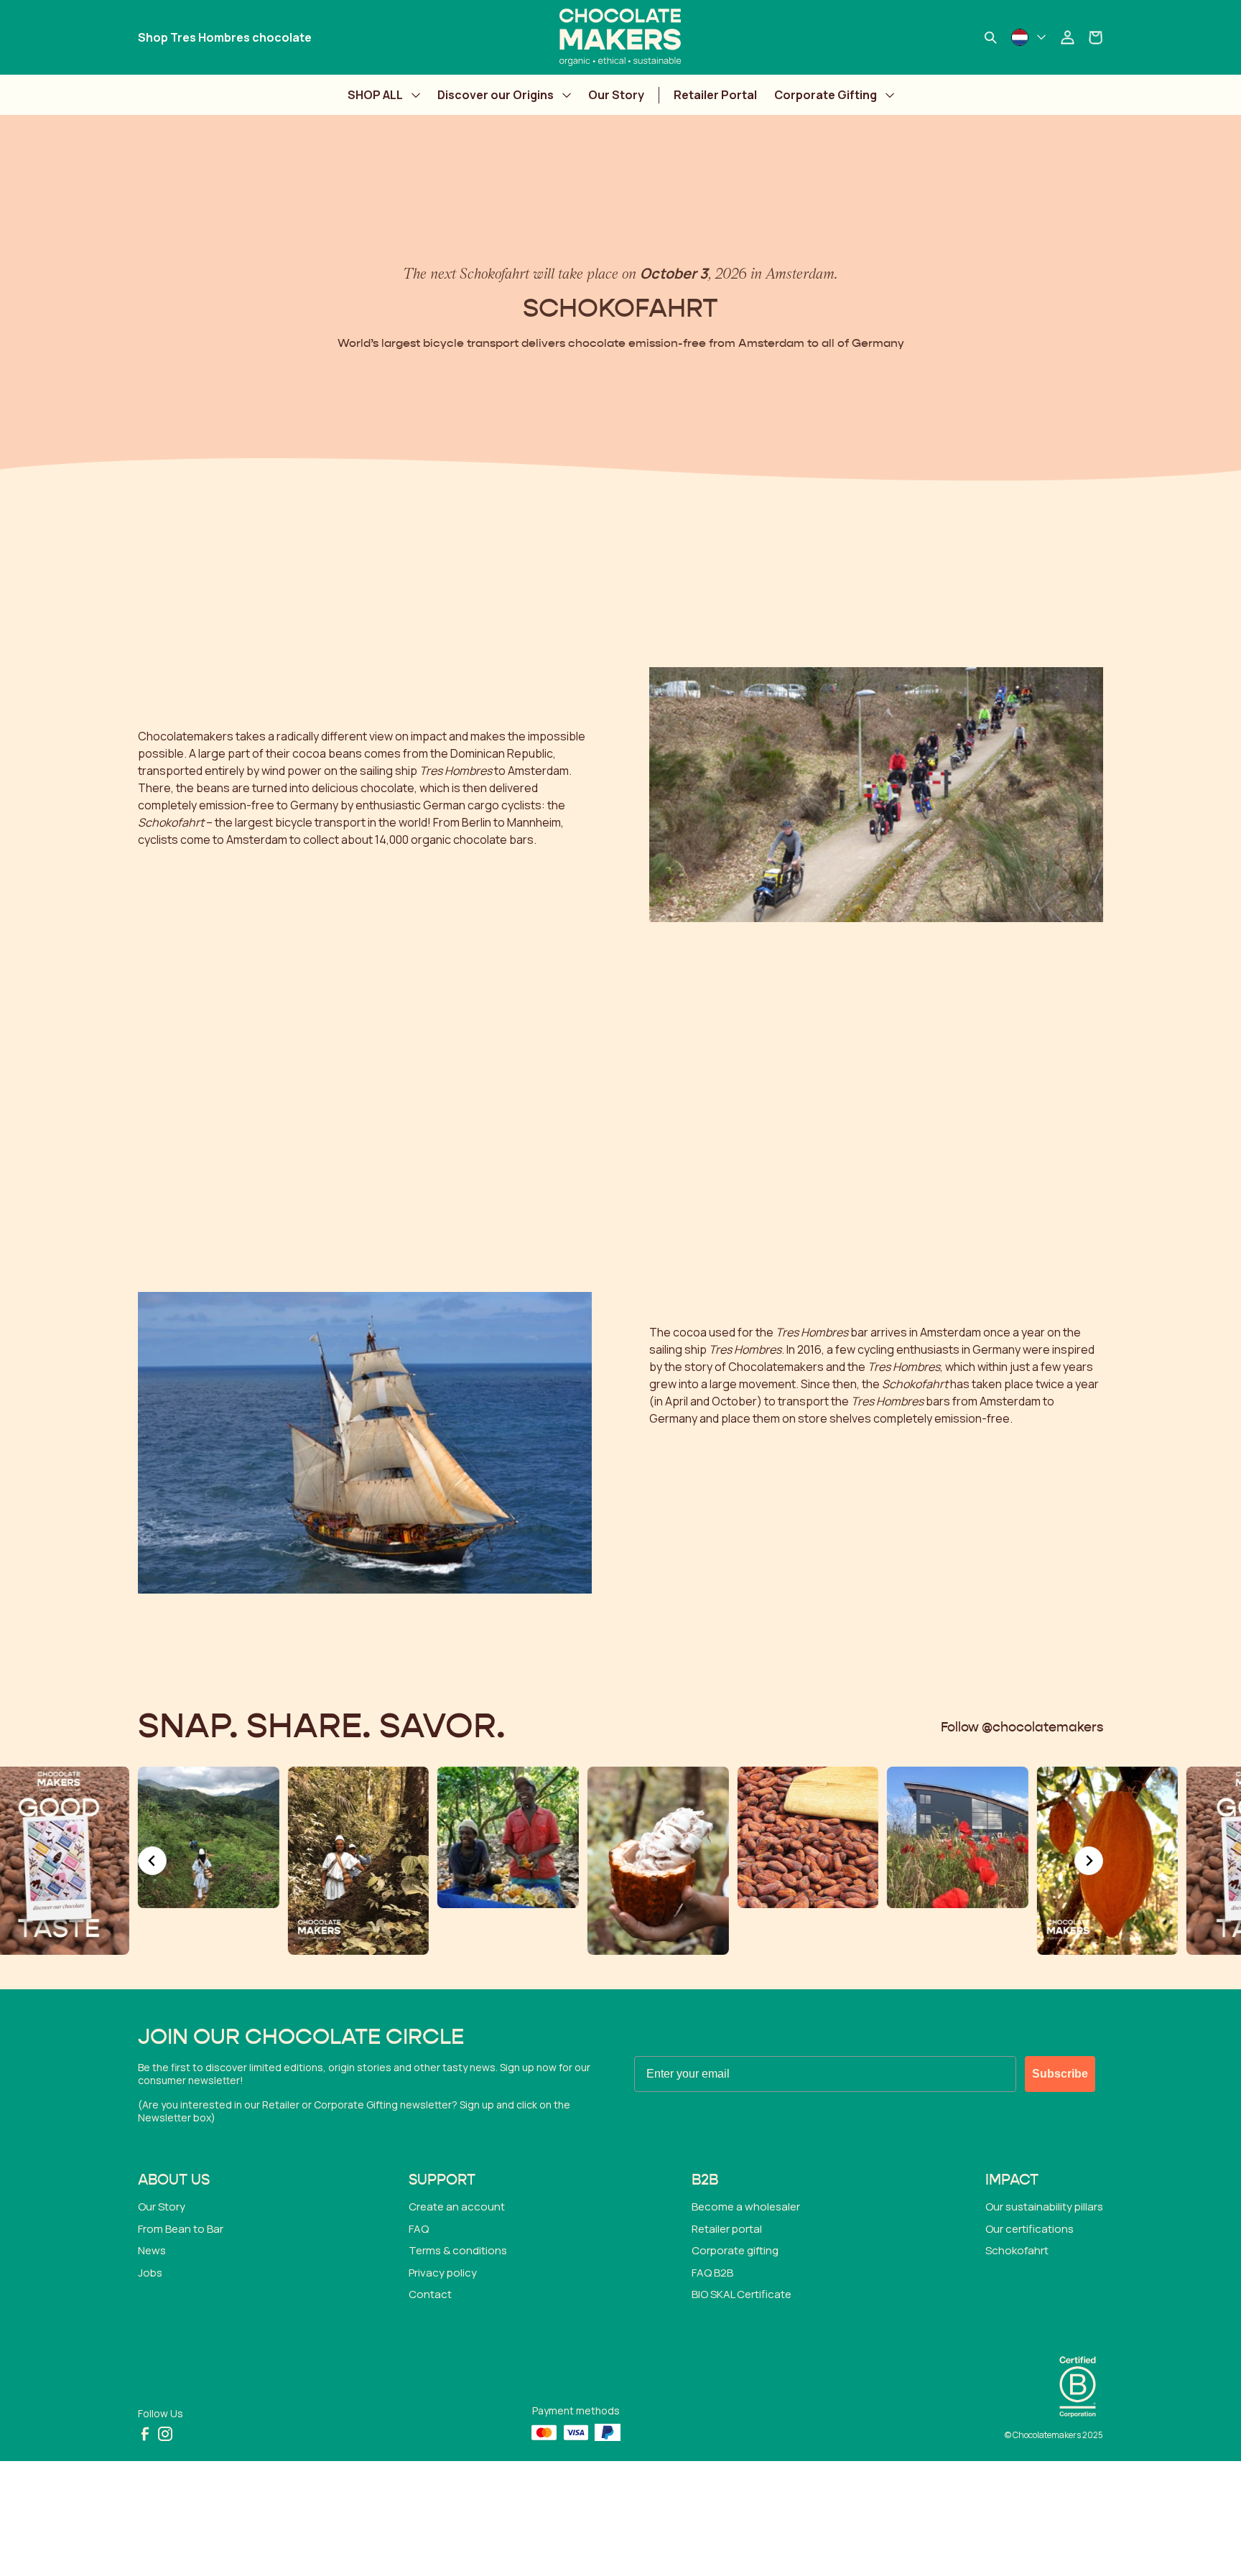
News (152, 2250)
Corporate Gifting (826, 95)
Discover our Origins (496, 95)
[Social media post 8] (958, 1837)
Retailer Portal (715, 95)
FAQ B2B (712, 2273)
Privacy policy (443, 2273)
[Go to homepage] (620, 37)
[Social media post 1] (1108, 1861)
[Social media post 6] (658, 1861)
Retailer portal (727, 2229)
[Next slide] (1089, 1861)
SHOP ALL (375, 95)
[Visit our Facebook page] (145, 2434)
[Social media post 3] (209, 1837)
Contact (430, 2294)
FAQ (419, 2229)
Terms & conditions (458, 2250)
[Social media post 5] (508, 1837)
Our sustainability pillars (1044, 2207)
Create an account (457, 2207)
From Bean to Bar (181, 2229)
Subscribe (1060, 2074)
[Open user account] (1067, 37)
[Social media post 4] (359, 1861)
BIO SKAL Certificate (742, 2294)
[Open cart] (1096, 37)
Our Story (616, 95)
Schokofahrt (1017, 2250)
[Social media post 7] (808, 1837)
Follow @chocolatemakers (1022, 1728)
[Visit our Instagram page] (165, 2434)
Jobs (150, 2273)
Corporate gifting (735, 2250)
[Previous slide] (152, 1861)
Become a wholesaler (746, 2207)
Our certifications (1029, 2229)
